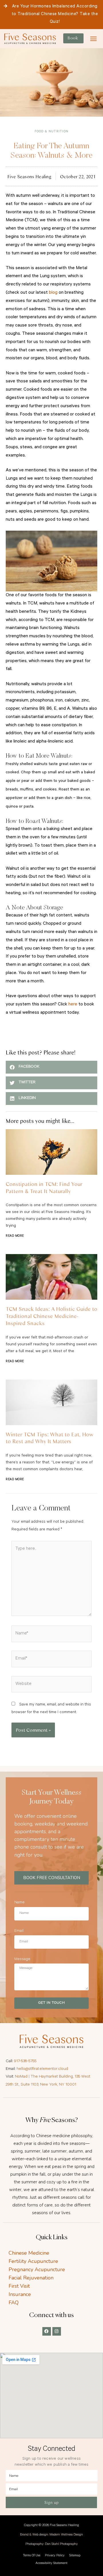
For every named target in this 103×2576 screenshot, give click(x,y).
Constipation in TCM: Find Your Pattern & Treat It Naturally (44, 1187)
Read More (15, 1236)
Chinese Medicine (29, 2253)
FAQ (14, 2303)
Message (22, 1960)
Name (19, 1903)
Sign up (51, 2502)
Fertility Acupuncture (33, 2261)
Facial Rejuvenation (31, 2278)
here (73, 1005)
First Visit (19, 2286)
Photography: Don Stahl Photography (52, 2544)
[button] (94, 39)
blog (53, 293)
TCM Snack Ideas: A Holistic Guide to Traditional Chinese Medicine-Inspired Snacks (51, 1316)
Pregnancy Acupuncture (37, 2269)
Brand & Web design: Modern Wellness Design (51, 2535)
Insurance (20, 2294)
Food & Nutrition (52, 132)
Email (19, 1931)
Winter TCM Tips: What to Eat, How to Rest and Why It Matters (49, 1438)
